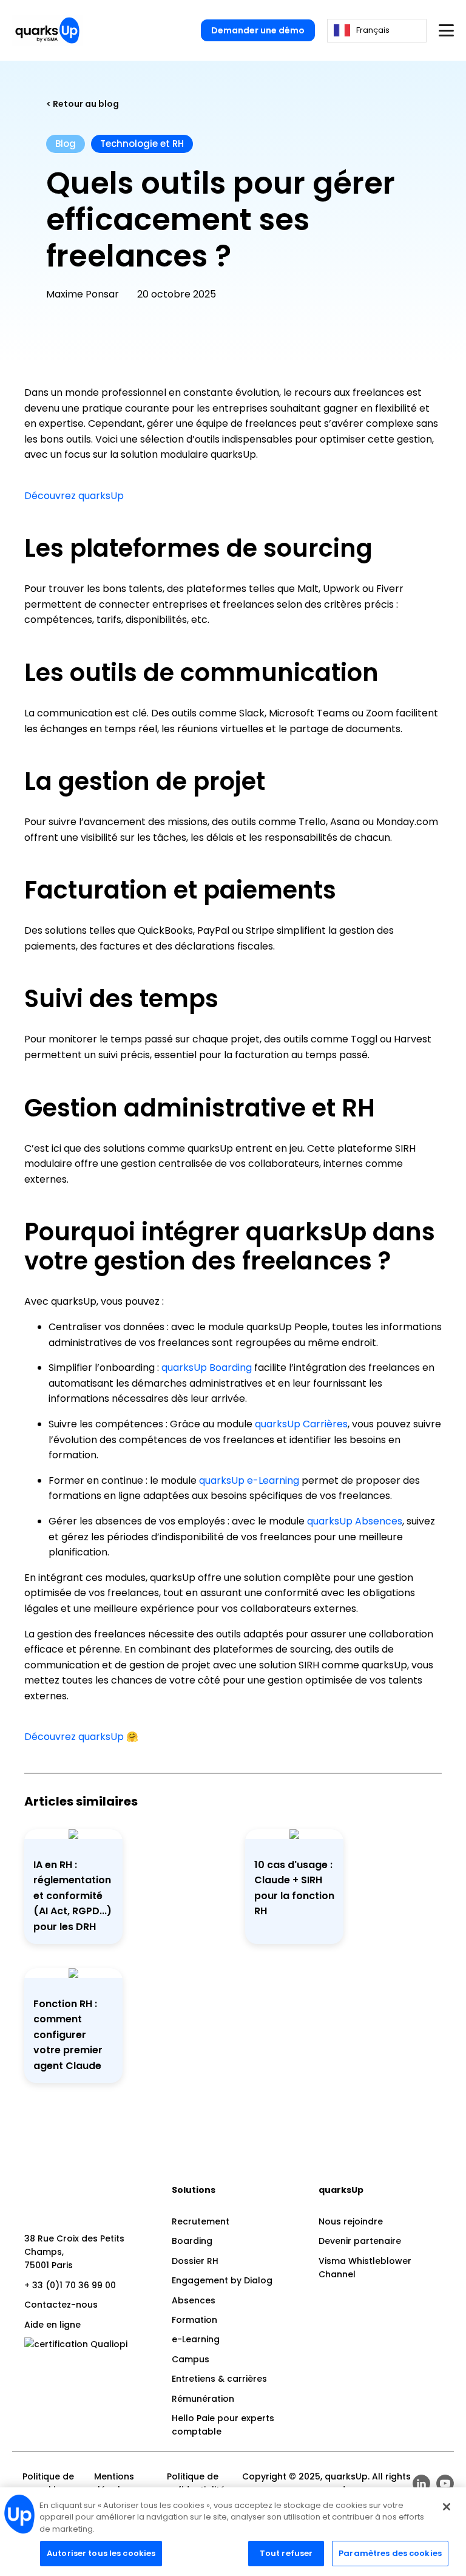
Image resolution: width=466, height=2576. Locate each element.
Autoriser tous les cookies (101, 2553)
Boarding (192, 2241)
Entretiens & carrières (219, 2379)
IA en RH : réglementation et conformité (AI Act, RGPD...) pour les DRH (73, 1896)
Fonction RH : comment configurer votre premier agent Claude (68, 2035)
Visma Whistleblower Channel (365, 2268)
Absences (194, 2300)
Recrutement (201, 2221)
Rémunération (203, 2399)
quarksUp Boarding (207, 1368)
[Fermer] (447, 2507)
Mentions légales (114, 2483)
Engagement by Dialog (222, 2280)
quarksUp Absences (355, 1521)
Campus (191, 2359)
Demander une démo (258, 30)
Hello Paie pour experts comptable (223, 2425)
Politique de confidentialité (193, 2483)
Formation (194, 2320)
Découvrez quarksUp (74, 496)
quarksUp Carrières (301, 1424)
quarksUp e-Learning (249, 1480)
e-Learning (196, 2339)
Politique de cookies (48, 2483)
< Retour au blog (83, 104)
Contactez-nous (61, 2305)
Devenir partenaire (360, 2241)
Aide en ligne (52, 2325)
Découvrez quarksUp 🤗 (81, 1737)
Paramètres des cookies (390, 2553)
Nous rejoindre (351, 2221)
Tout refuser (286, 2553)
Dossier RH (195, 2261)
